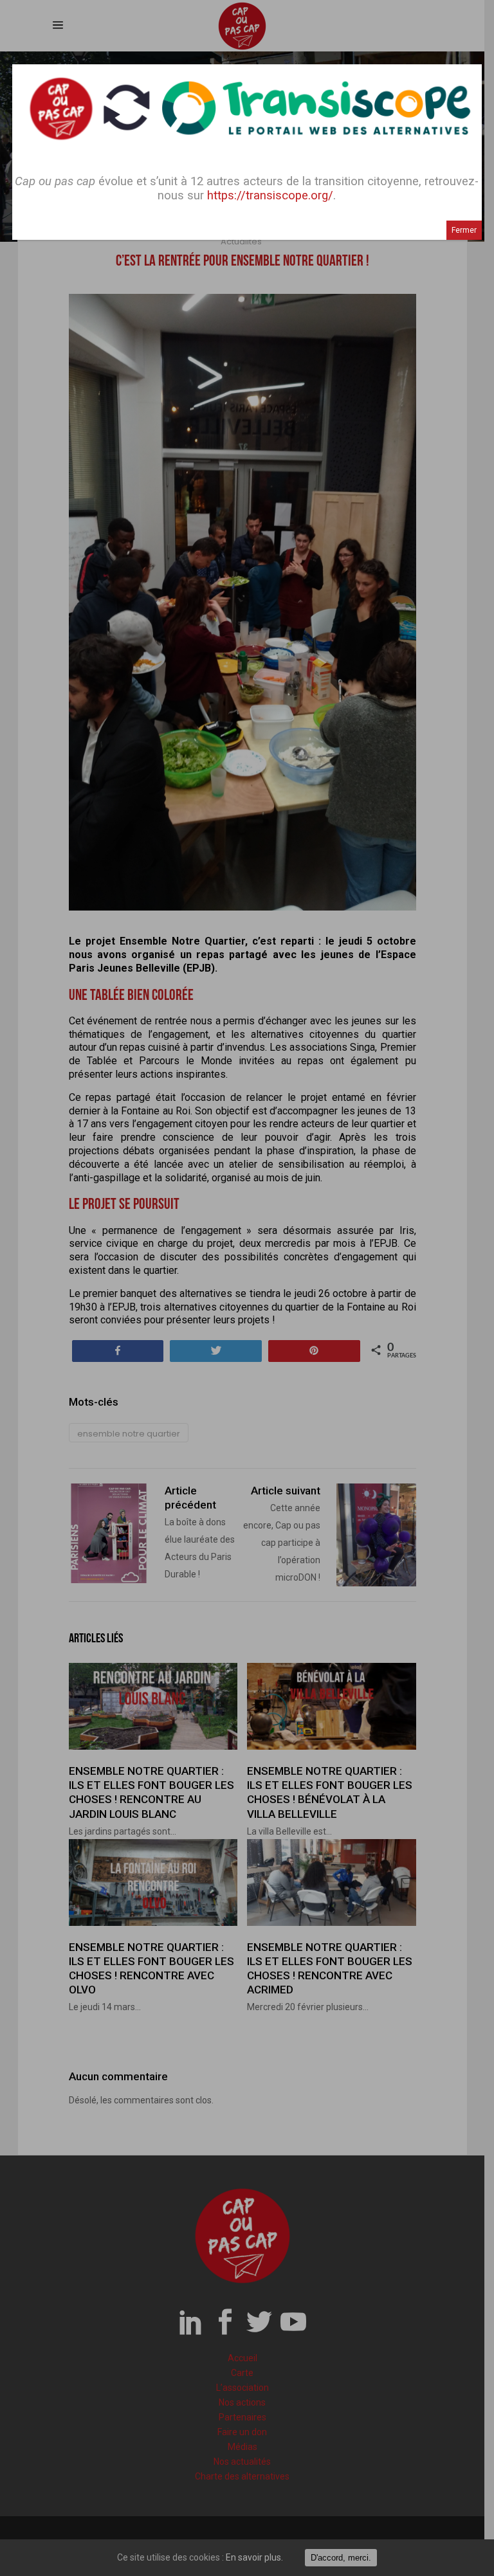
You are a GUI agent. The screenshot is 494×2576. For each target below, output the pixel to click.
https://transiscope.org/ (270, 195)
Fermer (464, 230)
